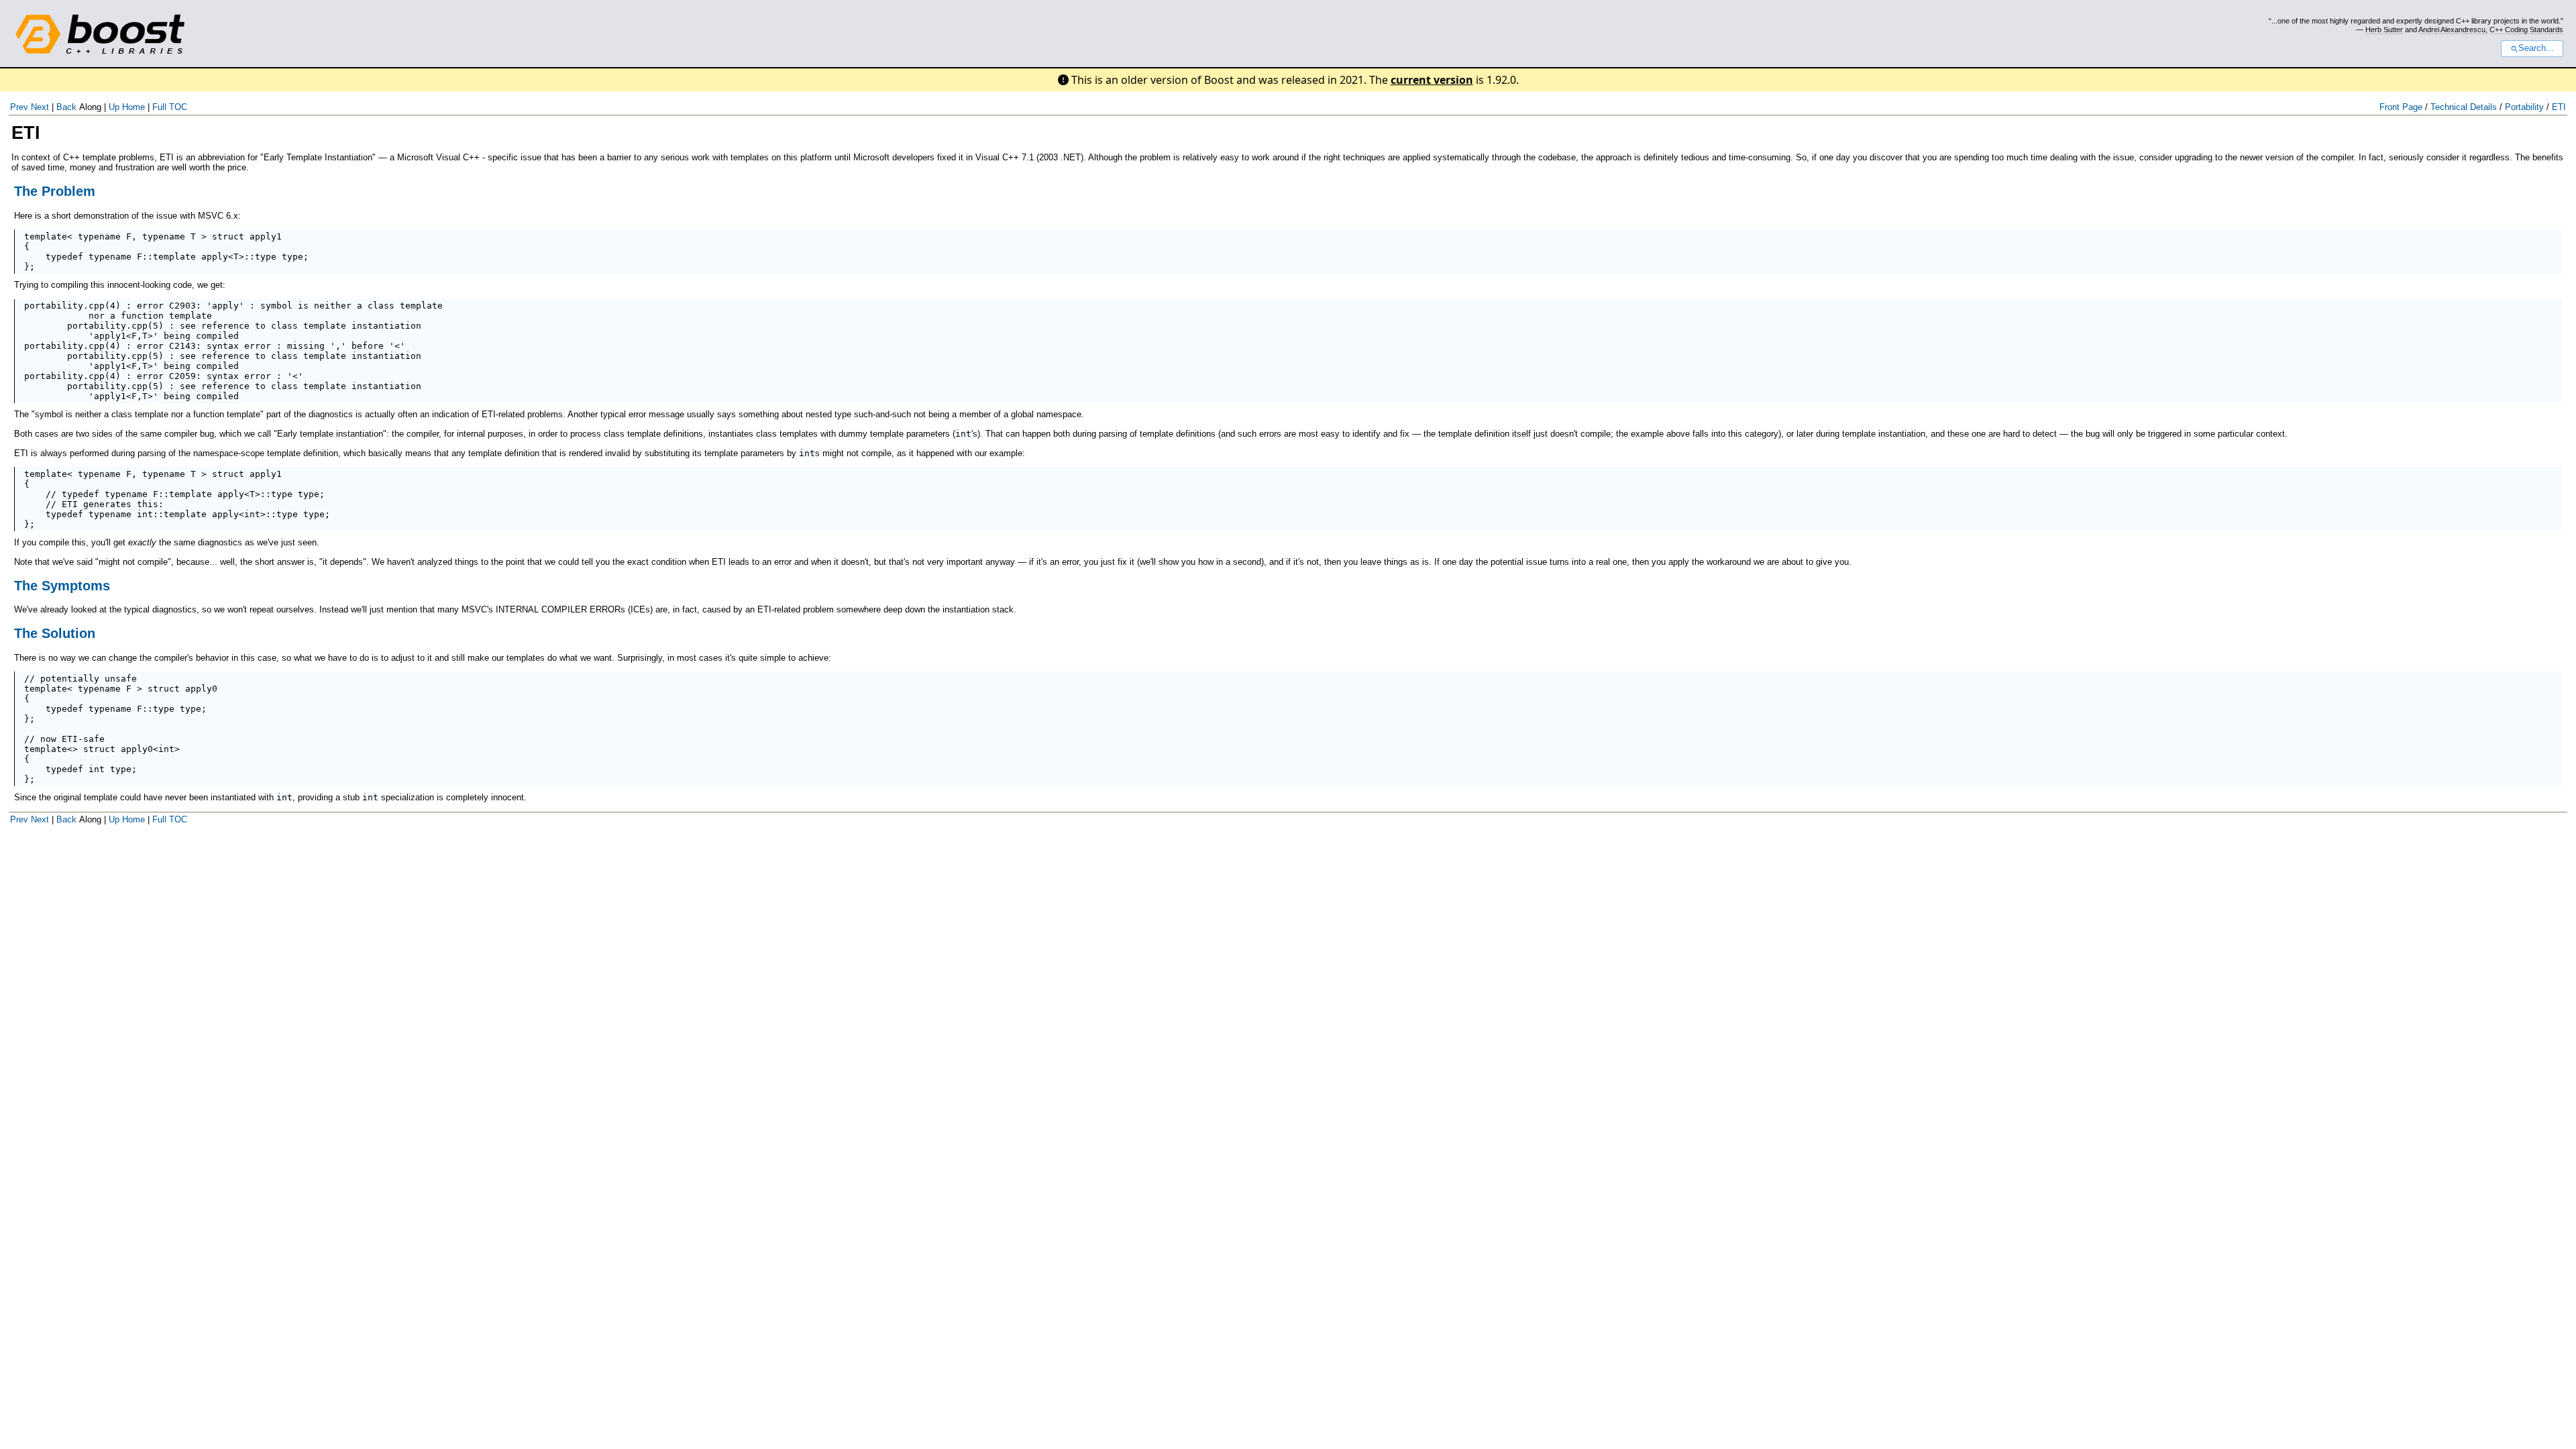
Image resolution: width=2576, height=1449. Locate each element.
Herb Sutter (2384, 30)
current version (1432, 80)
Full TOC (170, 107)
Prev (19, 107)
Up (114, 107)
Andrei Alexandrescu (2452, 30)
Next (40, 107)
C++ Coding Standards (2526, 30)
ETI (2559, 107)
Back (66, 107)
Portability (2524, 107)
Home (133, 107)
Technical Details (2464, 107)
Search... (2536, 48)
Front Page (2401, 107)
